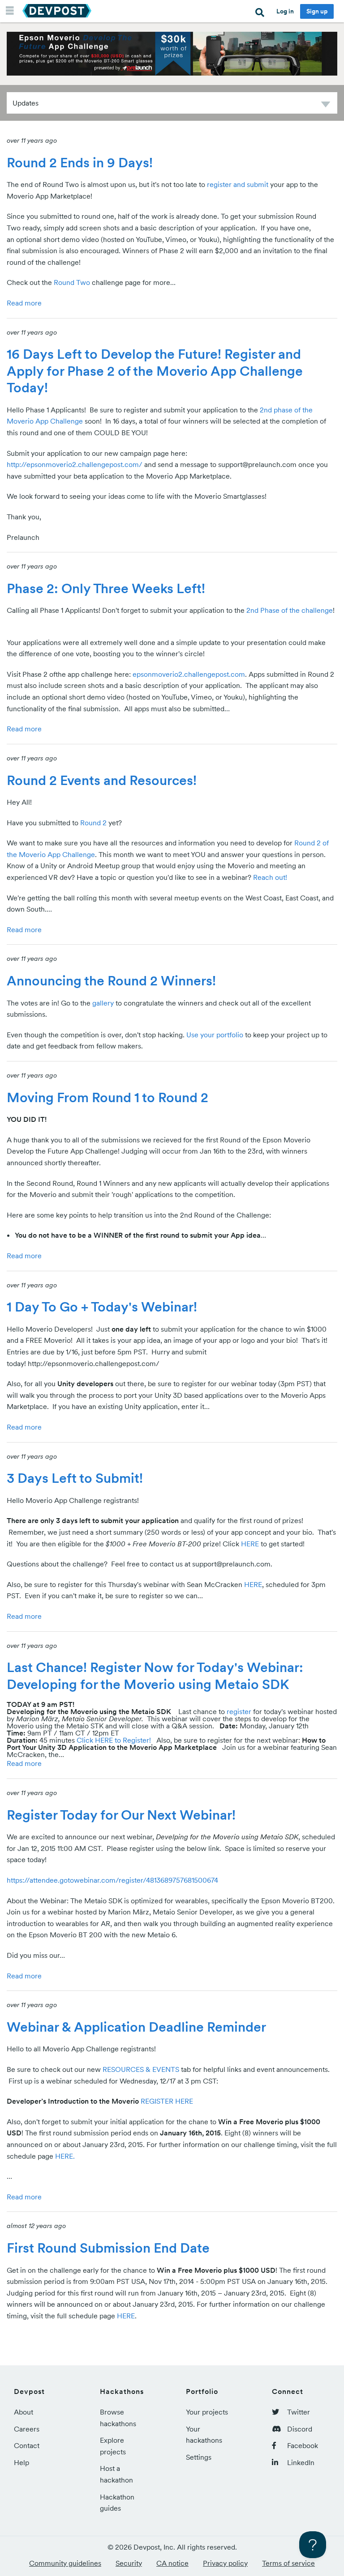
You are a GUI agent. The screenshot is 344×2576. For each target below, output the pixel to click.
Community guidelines (65, 2563)
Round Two (72, 282)
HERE (250, 1544)
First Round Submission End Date (108, 2248)
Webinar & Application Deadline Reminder (136, 2027)
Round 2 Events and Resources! (102, 780)
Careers (27, 2429)
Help (21, 2462)
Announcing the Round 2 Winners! (111, 980)
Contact (27, 2445)
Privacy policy (225, 2563)
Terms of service (288, 2563)
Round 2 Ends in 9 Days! (80, 162)
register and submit (238, 184)
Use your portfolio (215, 1035)
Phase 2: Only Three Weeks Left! (106, 588)
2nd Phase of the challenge (290, 610)
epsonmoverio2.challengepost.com (189, 674)
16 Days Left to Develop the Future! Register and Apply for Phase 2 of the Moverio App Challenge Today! (155, 371)
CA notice (172, 2563)
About (24, 2412)
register (239, 1711)
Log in (285, 11)
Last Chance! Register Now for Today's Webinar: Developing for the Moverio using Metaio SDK (155, 1676)
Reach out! (270, 877)
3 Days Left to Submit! (75, 1478)
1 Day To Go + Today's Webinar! (102, 1307)
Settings (199, 2457)
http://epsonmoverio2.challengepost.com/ (75, 464)
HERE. (65, 2156)
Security (129, 2563)
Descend (326, 106)
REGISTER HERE (167, 2101)
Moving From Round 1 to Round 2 (107, 1097)
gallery (103, 1003)
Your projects (207, 2412)
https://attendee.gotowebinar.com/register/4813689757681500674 (112, 1880)
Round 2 (93, 823)
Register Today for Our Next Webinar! (121, 1815)
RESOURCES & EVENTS (142, 2069)
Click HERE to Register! (114, 1740)
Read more (24, 303)
